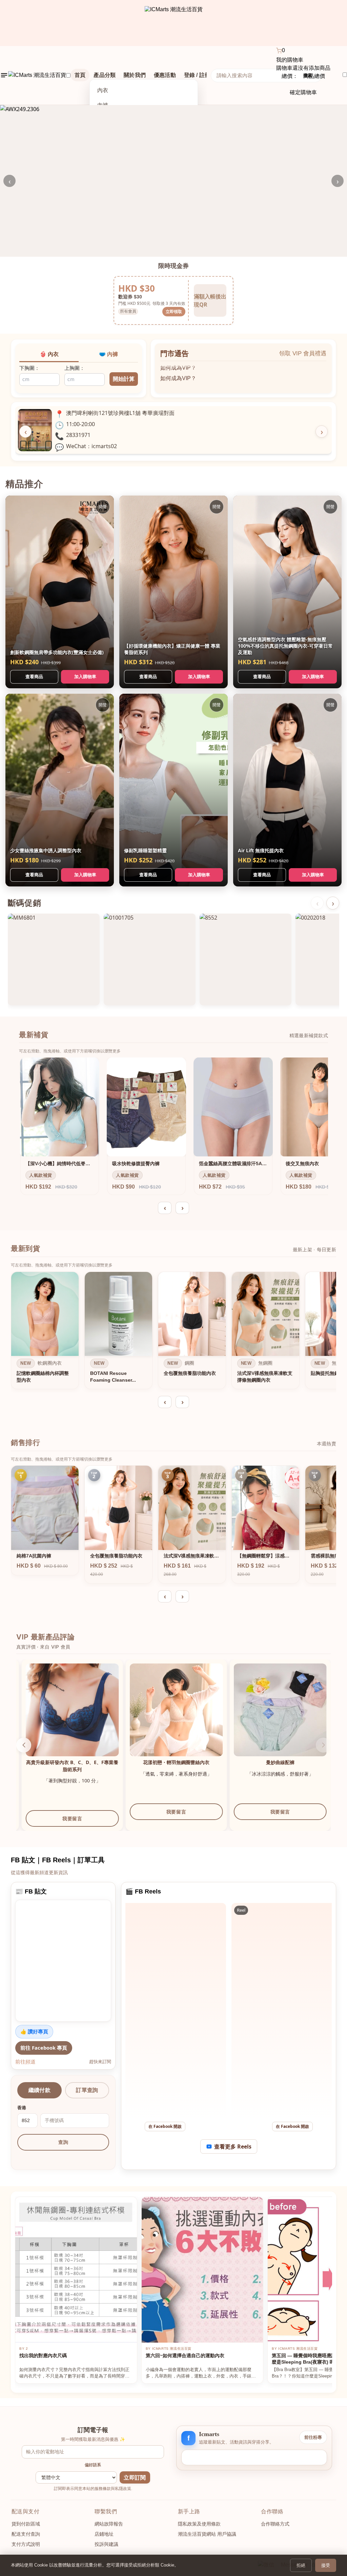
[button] (24, 1745)
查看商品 (34, 676)
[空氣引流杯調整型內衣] (67, 1710)
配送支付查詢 (26, 2534)
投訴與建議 (106, 2544)
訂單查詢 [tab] (87, 2090)
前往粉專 (313, 2437)
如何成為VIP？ (178, 364)
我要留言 (67, 1812)
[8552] (246, 959)
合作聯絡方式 (275, 2524)
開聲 (103, 507)
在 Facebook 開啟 (165, 2126)
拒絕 (301, 2565)
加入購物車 (85, 676)
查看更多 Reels (233, 2146)
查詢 (63, 2142)
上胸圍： (75, 368)
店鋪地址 (104, 2534)
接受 (326, 2565)
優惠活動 (165, 75)
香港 (22, 2108)
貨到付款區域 (26, 2524)
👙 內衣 (49, 354)
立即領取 (174, 311)
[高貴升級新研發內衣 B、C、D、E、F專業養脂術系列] (171, 1710)
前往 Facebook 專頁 (44, 2048)
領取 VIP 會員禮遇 (303, 353)
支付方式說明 (26, 2544)
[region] (173, 1332)
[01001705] (150, 959)
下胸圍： (29, 368)
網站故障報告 (109, 2524)
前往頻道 (25, 2061)
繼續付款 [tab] (39, 2090)
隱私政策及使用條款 (199, 2524)
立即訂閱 (135, 2478)
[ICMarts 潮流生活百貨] (174, 23)
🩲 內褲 (108, 354)
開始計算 (124, 379)
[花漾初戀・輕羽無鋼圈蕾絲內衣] (275, 1710)
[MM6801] (54, 959)
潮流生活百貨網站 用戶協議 (207, 2534)
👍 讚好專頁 (34, 2031)
